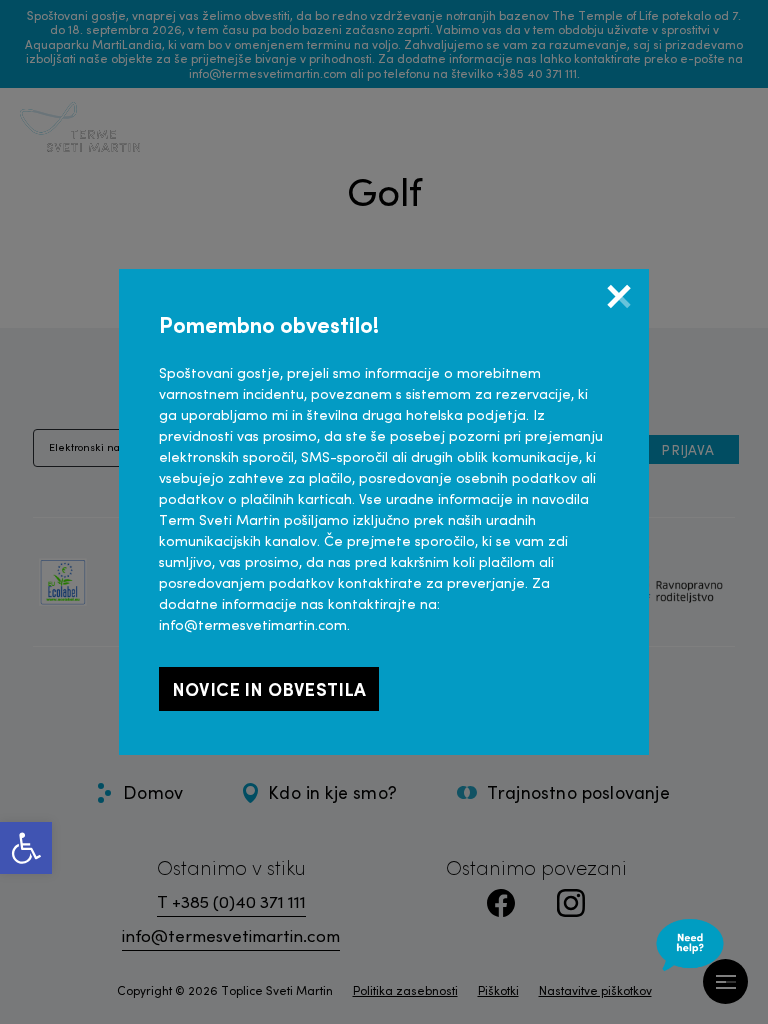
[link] (26, 848)
